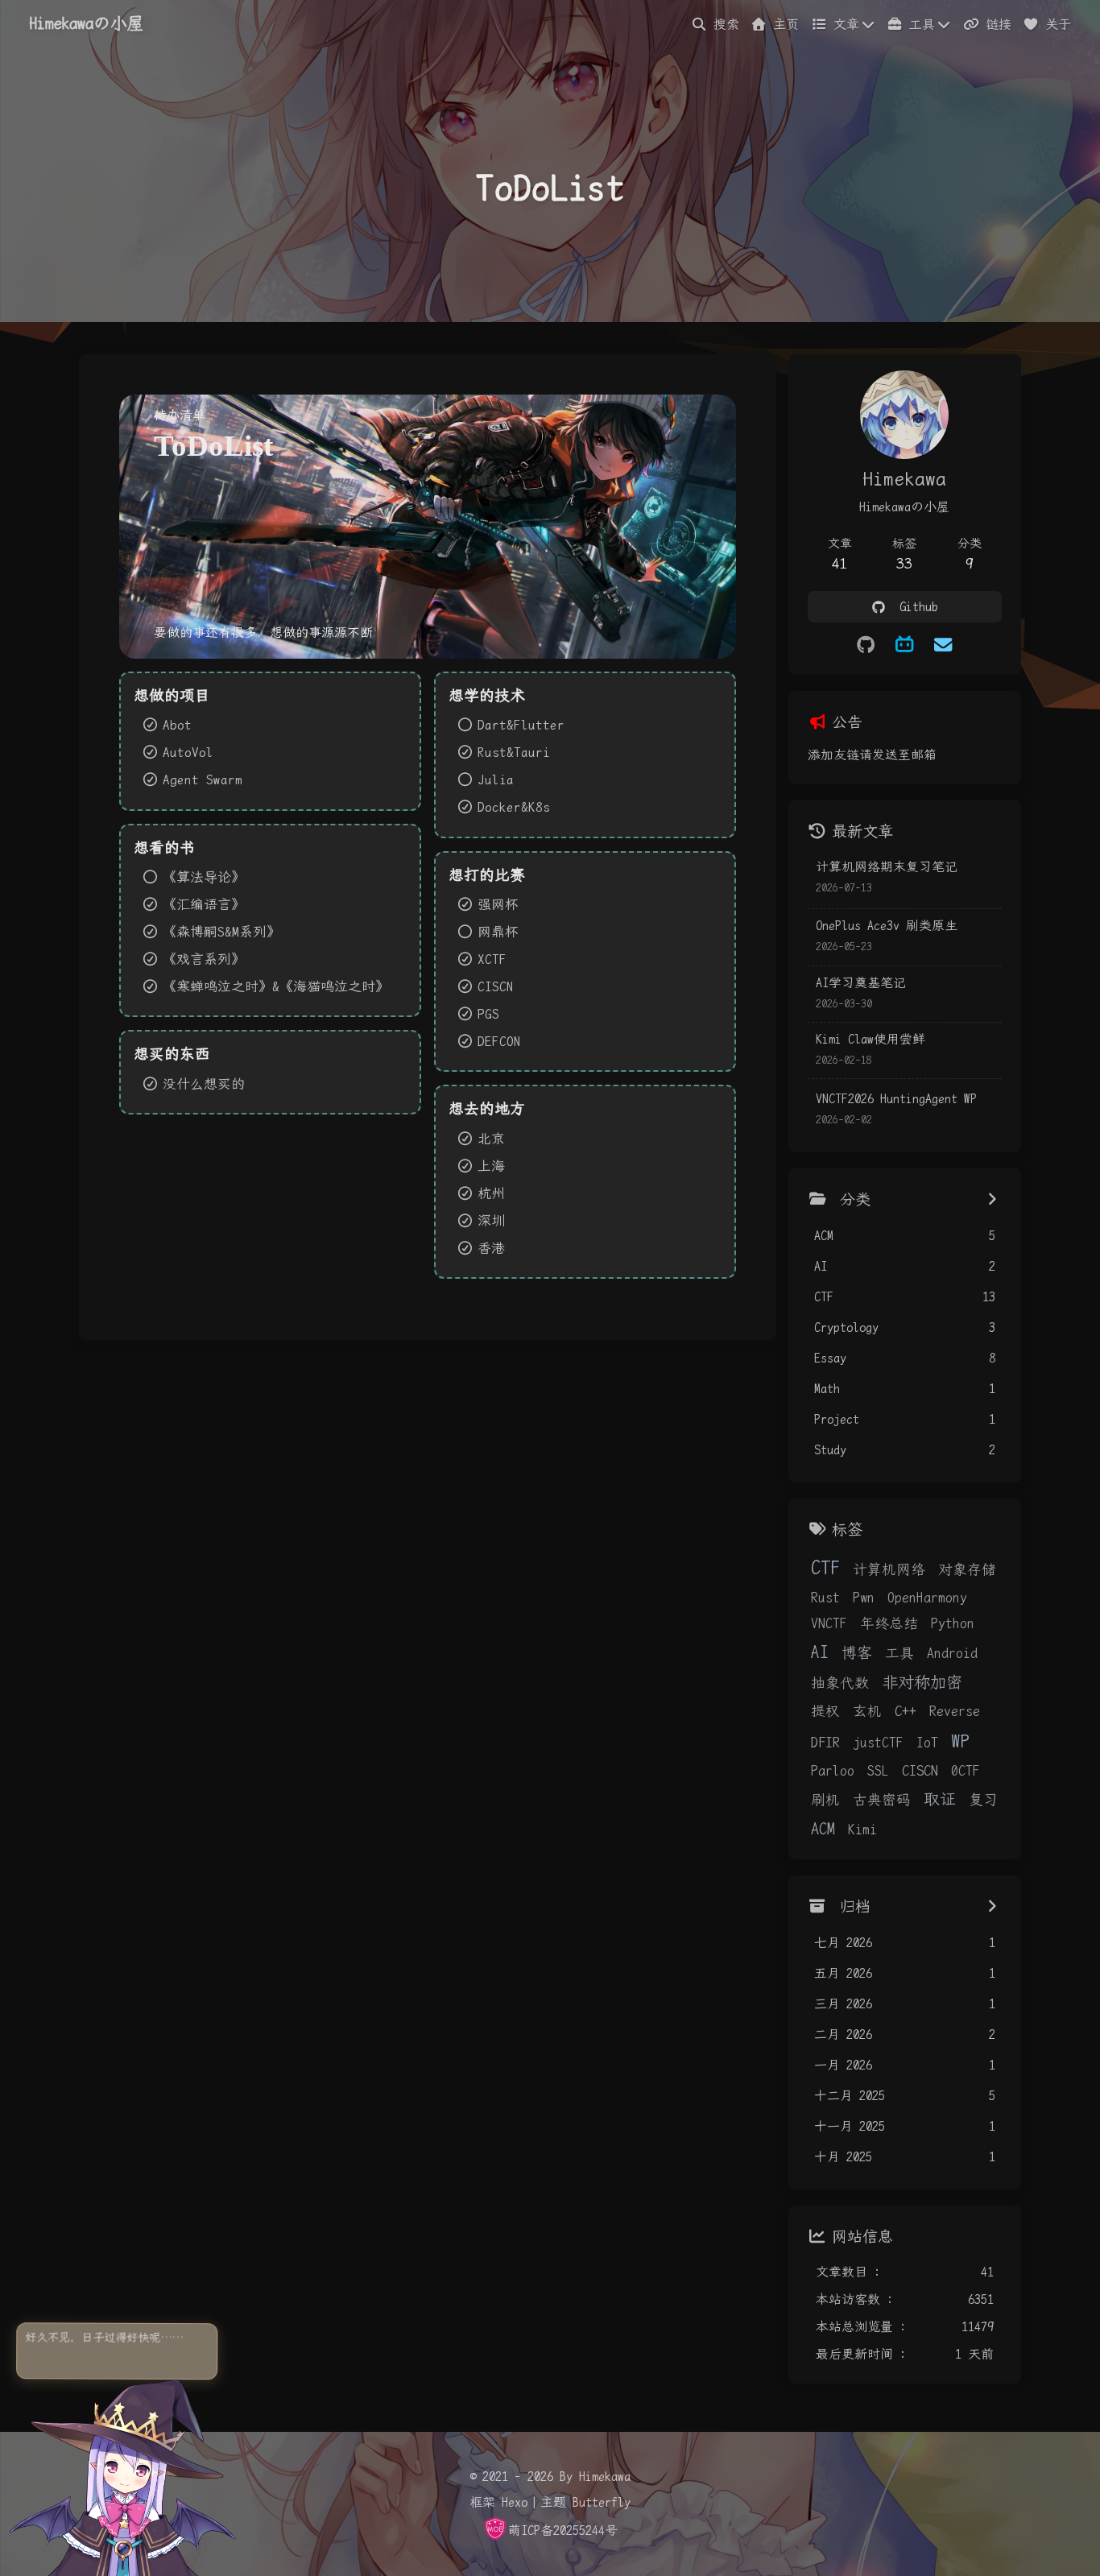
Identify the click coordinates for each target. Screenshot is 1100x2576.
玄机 (867, 1711)
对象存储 (967, 1569)
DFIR (825, 1742)
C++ (906, 1711)
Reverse (955, 1711)
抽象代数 (840, 1683)
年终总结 (889, 1623)
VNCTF (829, 1623)
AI (820, 1652)
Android (952, 1653)
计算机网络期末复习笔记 (887, 867)
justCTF (878, 1743)
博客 (857, 1653)
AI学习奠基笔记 (861, 983)
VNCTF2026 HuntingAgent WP (896, 1099)
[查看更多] (992, 1200)
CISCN (920, 1770)
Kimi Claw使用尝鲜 (870, 1039)
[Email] (943, 645)
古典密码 (882, 1800)
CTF (825, 1568)
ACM (823, 1829)
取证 (940, 1799)
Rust (825, 1598)
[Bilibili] (904, 645)
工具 (899, 1653)
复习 (983, 1800)
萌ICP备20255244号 (563, 2531)
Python (953, 1623)
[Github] (866, 645)
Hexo (515, 2502)
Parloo (833, 1771)
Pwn (864, 1598)
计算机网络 (889, 1569)
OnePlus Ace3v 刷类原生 (887, 926)
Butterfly (602, 2502)
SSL (878, 1771)
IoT (927, 1743)
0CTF (966, 1771)
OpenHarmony (927, 1598)
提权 (825, 1711)
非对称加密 (922, 1682)
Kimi (862, 1830)
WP (960, 1741)
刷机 (825, 1800)
